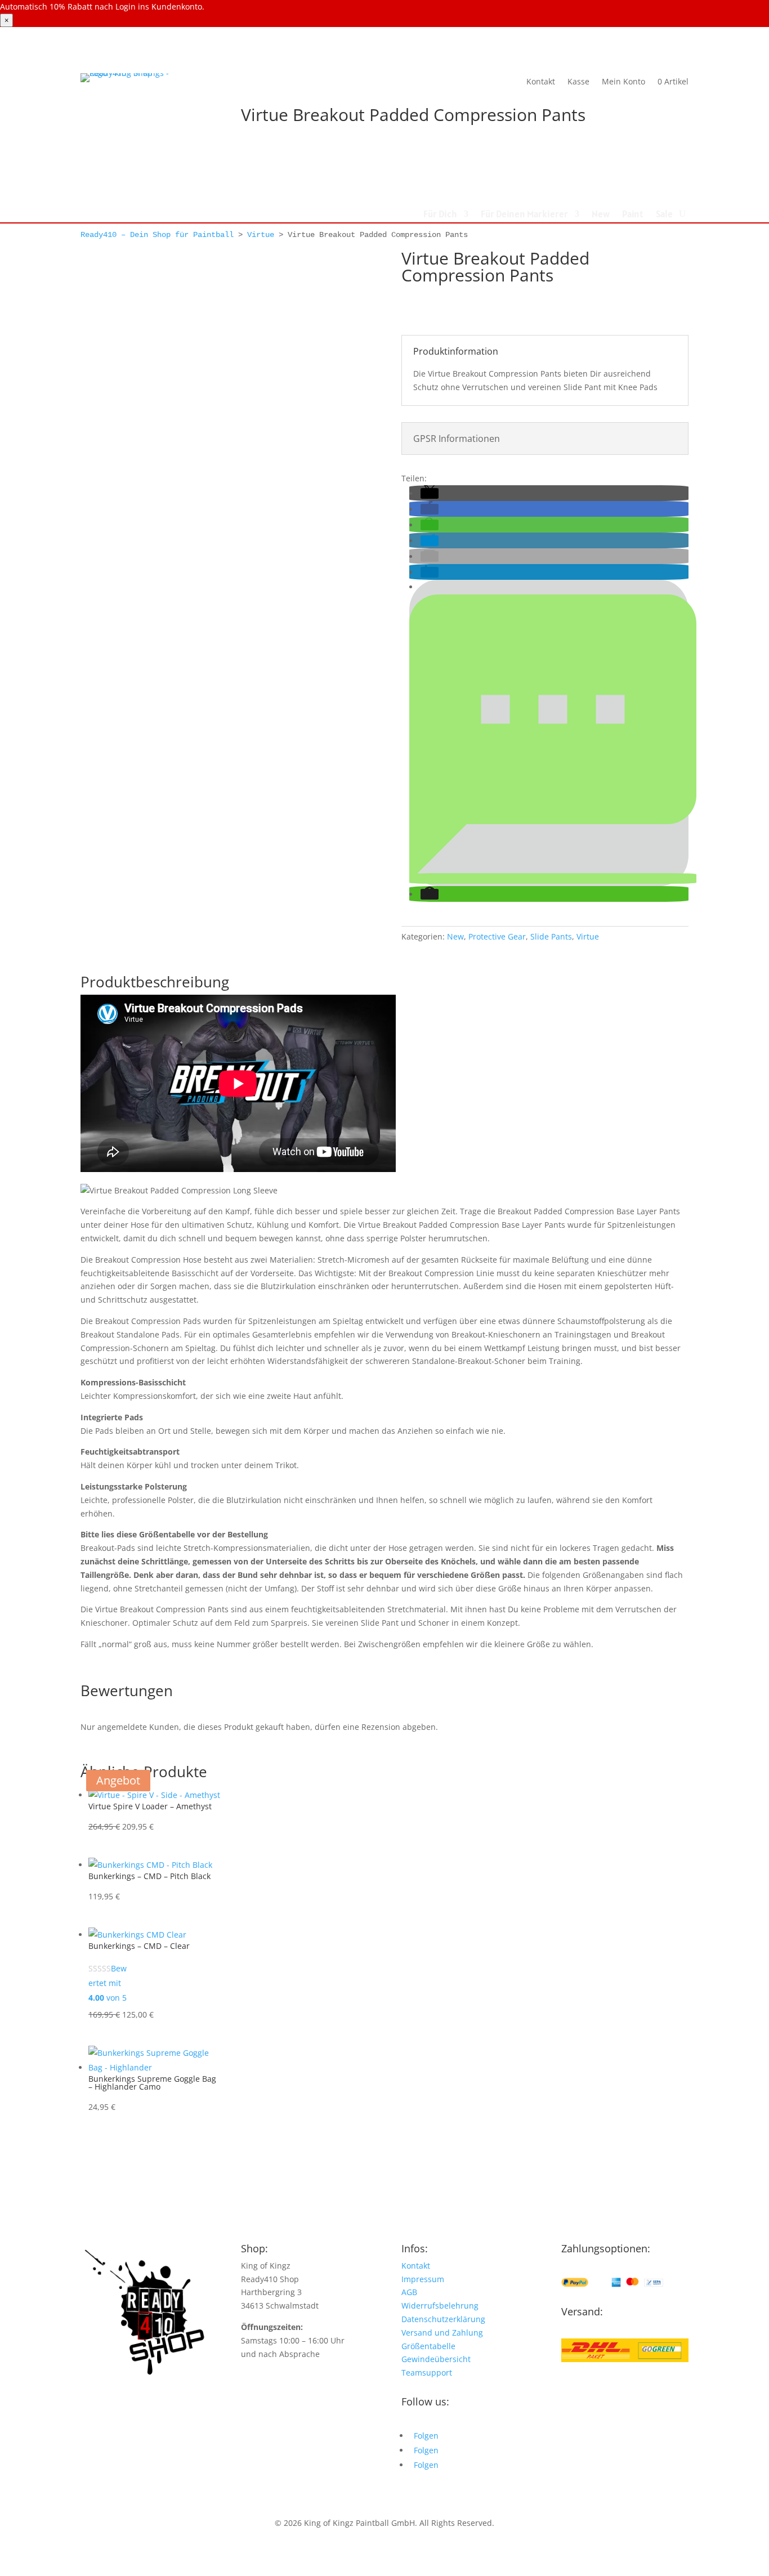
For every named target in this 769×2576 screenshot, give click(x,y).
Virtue (261, 235)
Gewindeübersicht (436, 2359)
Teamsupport (427, 2372)
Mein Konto (623, 81)
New (601, 215)
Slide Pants (551, 936)
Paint (633, 215)
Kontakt (541, 81)
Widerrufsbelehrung (440, 2306)
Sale (664, 215)
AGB (409, 2292)
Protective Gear (497, 936)
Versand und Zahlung (442, 2333)
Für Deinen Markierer (524, 215)
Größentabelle (428, 2346)
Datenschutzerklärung (443, 2319)
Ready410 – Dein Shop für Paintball (157, 235)
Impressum (423, 2279)
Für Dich (440, 215)
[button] (430, 493)
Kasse (578, 81)
